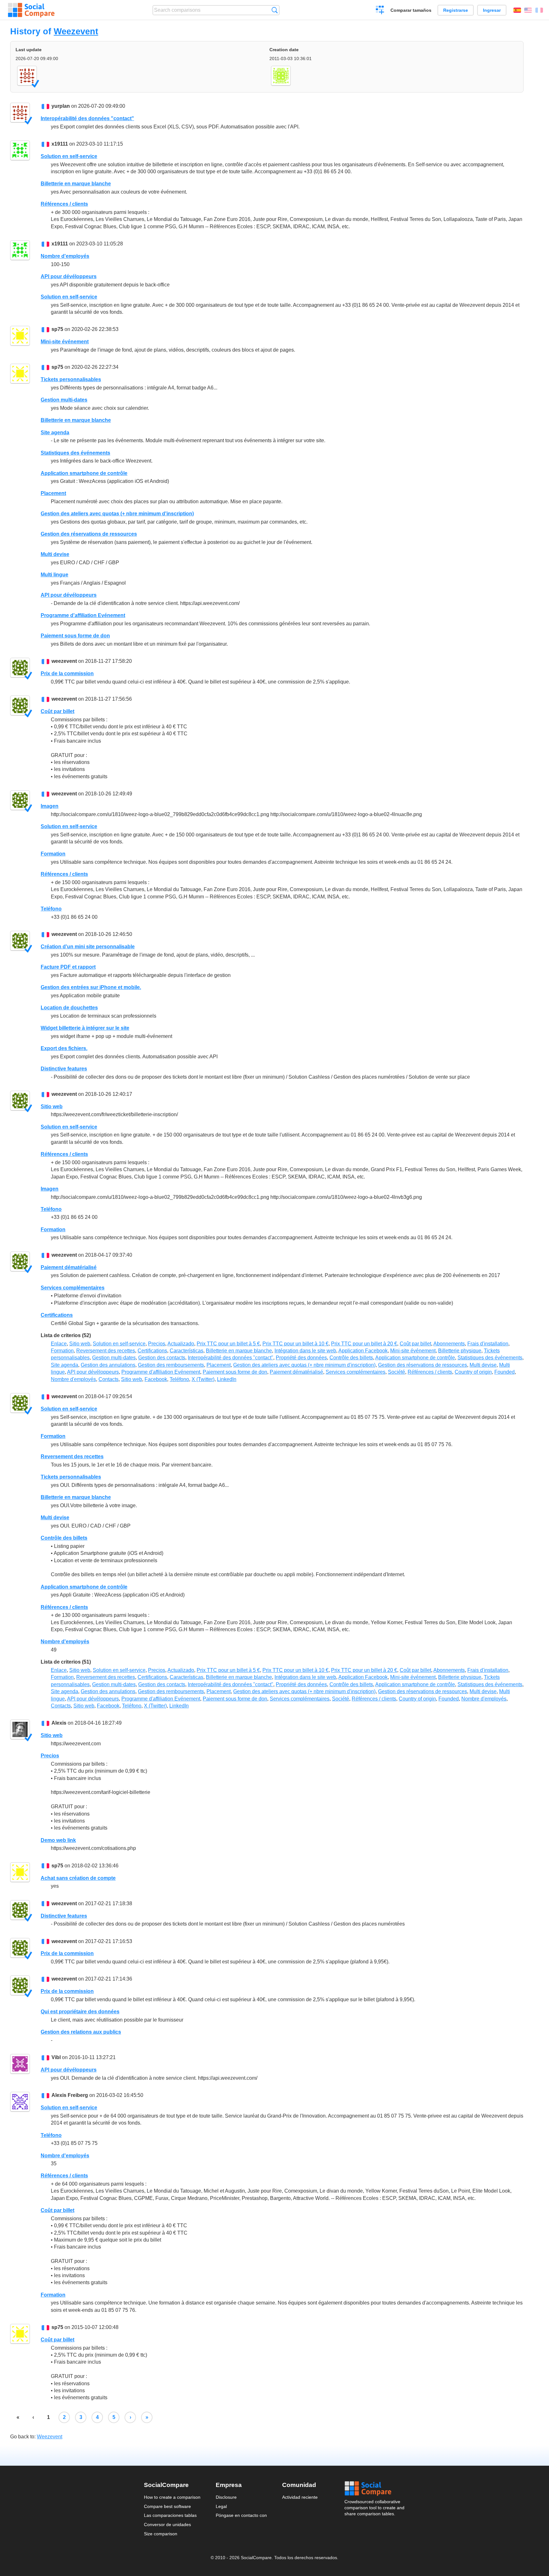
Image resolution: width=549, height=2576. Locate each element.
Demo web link (58, 1840)
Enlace (59, 1344)
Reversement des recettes (106, 1351)
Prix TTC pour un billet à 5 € (228, 1344)
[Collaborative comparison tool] (31, 10)
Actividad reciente (300, 2497)
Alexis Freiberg (70, 2095)
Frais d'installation (488, 1344)
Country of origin (473, 1372)
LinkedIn (227, 1379)
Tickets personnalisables (71, 379)
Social (375, 2489)
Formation (53, 854)
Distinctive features (64, 1069)
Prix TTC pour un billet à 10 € (295, 1344)
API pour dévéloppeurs (69, 276)
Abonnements (449, 1344)
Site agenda (55, 433)
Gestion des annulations (108, 1365)
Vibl (56, 2057)
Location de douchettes (69, 1008)
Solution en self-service (69, 156)
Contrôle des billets (351, 1358)
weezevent (64, 661)
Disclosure (226, 2497)
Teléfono (51, 909)
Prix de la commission (67, 673)
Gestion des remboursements (171, 1365)
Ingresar (492, 10)
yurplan (61, 106)
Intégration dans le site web (305, 1351)
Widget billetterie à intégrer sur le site (85, 1028)
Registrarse (456, 10)
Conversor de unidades (167, 2524)
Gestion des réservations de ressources (89, 534)
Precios (157, 1344)
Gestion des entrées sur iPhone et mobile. (91, 987)
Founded (505, 1372)
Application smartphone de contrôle (84, 473)
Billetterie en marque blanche (76, 184)
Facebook (156, 1379)
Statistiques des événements (75, 453)
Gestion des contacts (162, 1358)
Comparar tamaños (411, 10)
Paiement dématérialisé (69, 1267)
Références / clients (64, 204)
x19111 (60, 144)
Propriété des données (301, 1358)
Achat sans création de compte (78, 1878)
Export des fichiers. (64, 1048)
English (528, 10)
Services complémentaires (73, 1288)
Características (186, 1351)
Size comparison (161, 2534)
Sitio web (52, 1106)
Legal (221, 2506)
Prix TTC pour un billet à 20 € (364, 1344)
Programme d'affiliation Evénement (83, 615)
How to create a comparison (172, 2497)
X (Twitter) (203, 1379)
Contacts (108, 1379)
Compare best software (167, 2506)
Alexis (59, 1723)
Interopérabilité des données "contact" (87, 118)
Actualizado (181, 1344)
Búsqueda (275, 10)
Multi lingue (54, 575)
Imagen (50, 806)
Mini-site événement (65, 342)
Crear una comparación (380, 11)
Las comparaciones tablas (170, 2515)
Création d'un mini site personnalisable (88, 947)
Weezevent (76, 31)
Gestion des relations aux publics (81, 2032)
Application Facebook (363, 1351)
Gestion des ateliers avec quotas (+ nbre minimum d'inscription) (117, 514)
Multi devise (55, 554)
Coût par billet (58, 711)
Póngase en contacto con (241, 2515)
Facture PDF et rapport (68, 967)
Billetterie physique (460, 1351)
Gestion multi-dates (64, 400)
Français (539, 10)
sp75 (57, 329)
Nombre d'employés (65, 256)
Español (517, 10)
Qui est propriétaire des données (80, 2012)
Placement (53, 493)
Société (396, 1372)
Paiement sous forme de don (75, 636)
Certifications (57, 1315)
